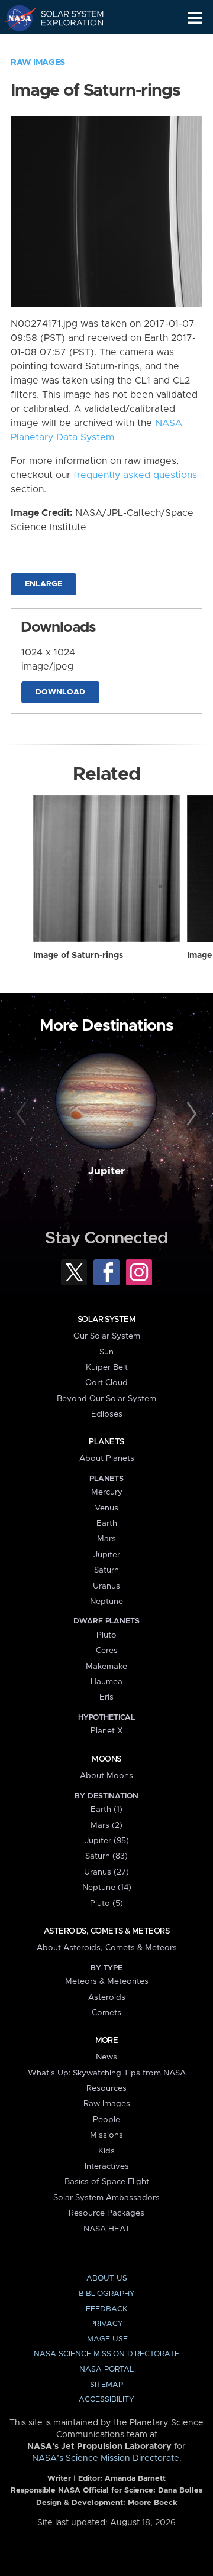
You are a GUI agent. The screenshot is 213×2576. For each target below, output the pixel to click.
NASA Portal (106, 2369)
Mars (106, 1539)
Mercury (107, 1492)
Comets (106, 2013)
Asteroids (107, 1997)
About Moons (106, 1776)
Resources (106, 2088)
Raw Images (38, 63)
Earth (107, 1523)
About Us (107, 2278)
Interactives (107, 2166)
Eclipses (107, 1414)
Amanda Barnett (135, 2479)
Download (60, 692)
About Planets (107, 1458)
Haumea (106, 1682)
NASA (16, 18)
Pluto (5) (106, 1903)
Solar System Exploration (65, 18)
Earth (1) (106, 1810)
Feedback (106, 2309)
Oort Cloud (106, 1383)
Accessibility (106, 2400)
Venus (106, 1508)
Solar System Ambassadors (106, 2198)
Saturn (106, 1570)
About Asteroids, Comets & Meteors (107, 1948)
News (106, 2057)
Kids (106, 2151)
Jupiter (106, 1171)
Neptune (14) (107, 1888)
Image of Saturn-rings (78, 956)
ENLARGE (43, 584)
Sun (106, 1352)
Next (190, 1115)
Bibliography (107, 2294)
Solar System (106, 1320)
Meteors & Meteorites (107, 1981)
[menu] (195, 18)
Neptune (106, 1602)
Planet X (106, 1731)
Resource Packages (106, 2213)
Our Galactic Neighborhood (65, 45)
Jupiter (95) (107, 1841)
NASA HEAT (107, 2229)
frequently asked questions (135, 475)
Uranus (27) (106, 1872)
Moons (106, 1759)
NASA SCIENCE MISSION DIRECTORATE (106, 2354)
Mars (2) (106, 1825)
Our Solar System (107, 1336)
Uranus (106, 1586)
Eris (106, 1697)
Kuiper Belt (107, 1367)
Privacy (106, 2324)
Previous (23, 1115)
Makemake (106, 1667)
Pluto (106, 1635)
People (106, 2120)
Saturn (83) (106, 1856)
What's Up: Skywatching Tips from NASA (107, 2073)
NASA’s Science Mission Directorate (106, 2458)
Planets (106, 1442)
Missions (106, 2135)
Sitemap (106, 2385)
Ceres (107, 1651)
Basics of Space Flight (107, 2182)
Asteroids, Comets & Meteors (106, 1931)
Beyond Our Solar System (106, 1399)
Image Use (106, 2339)
